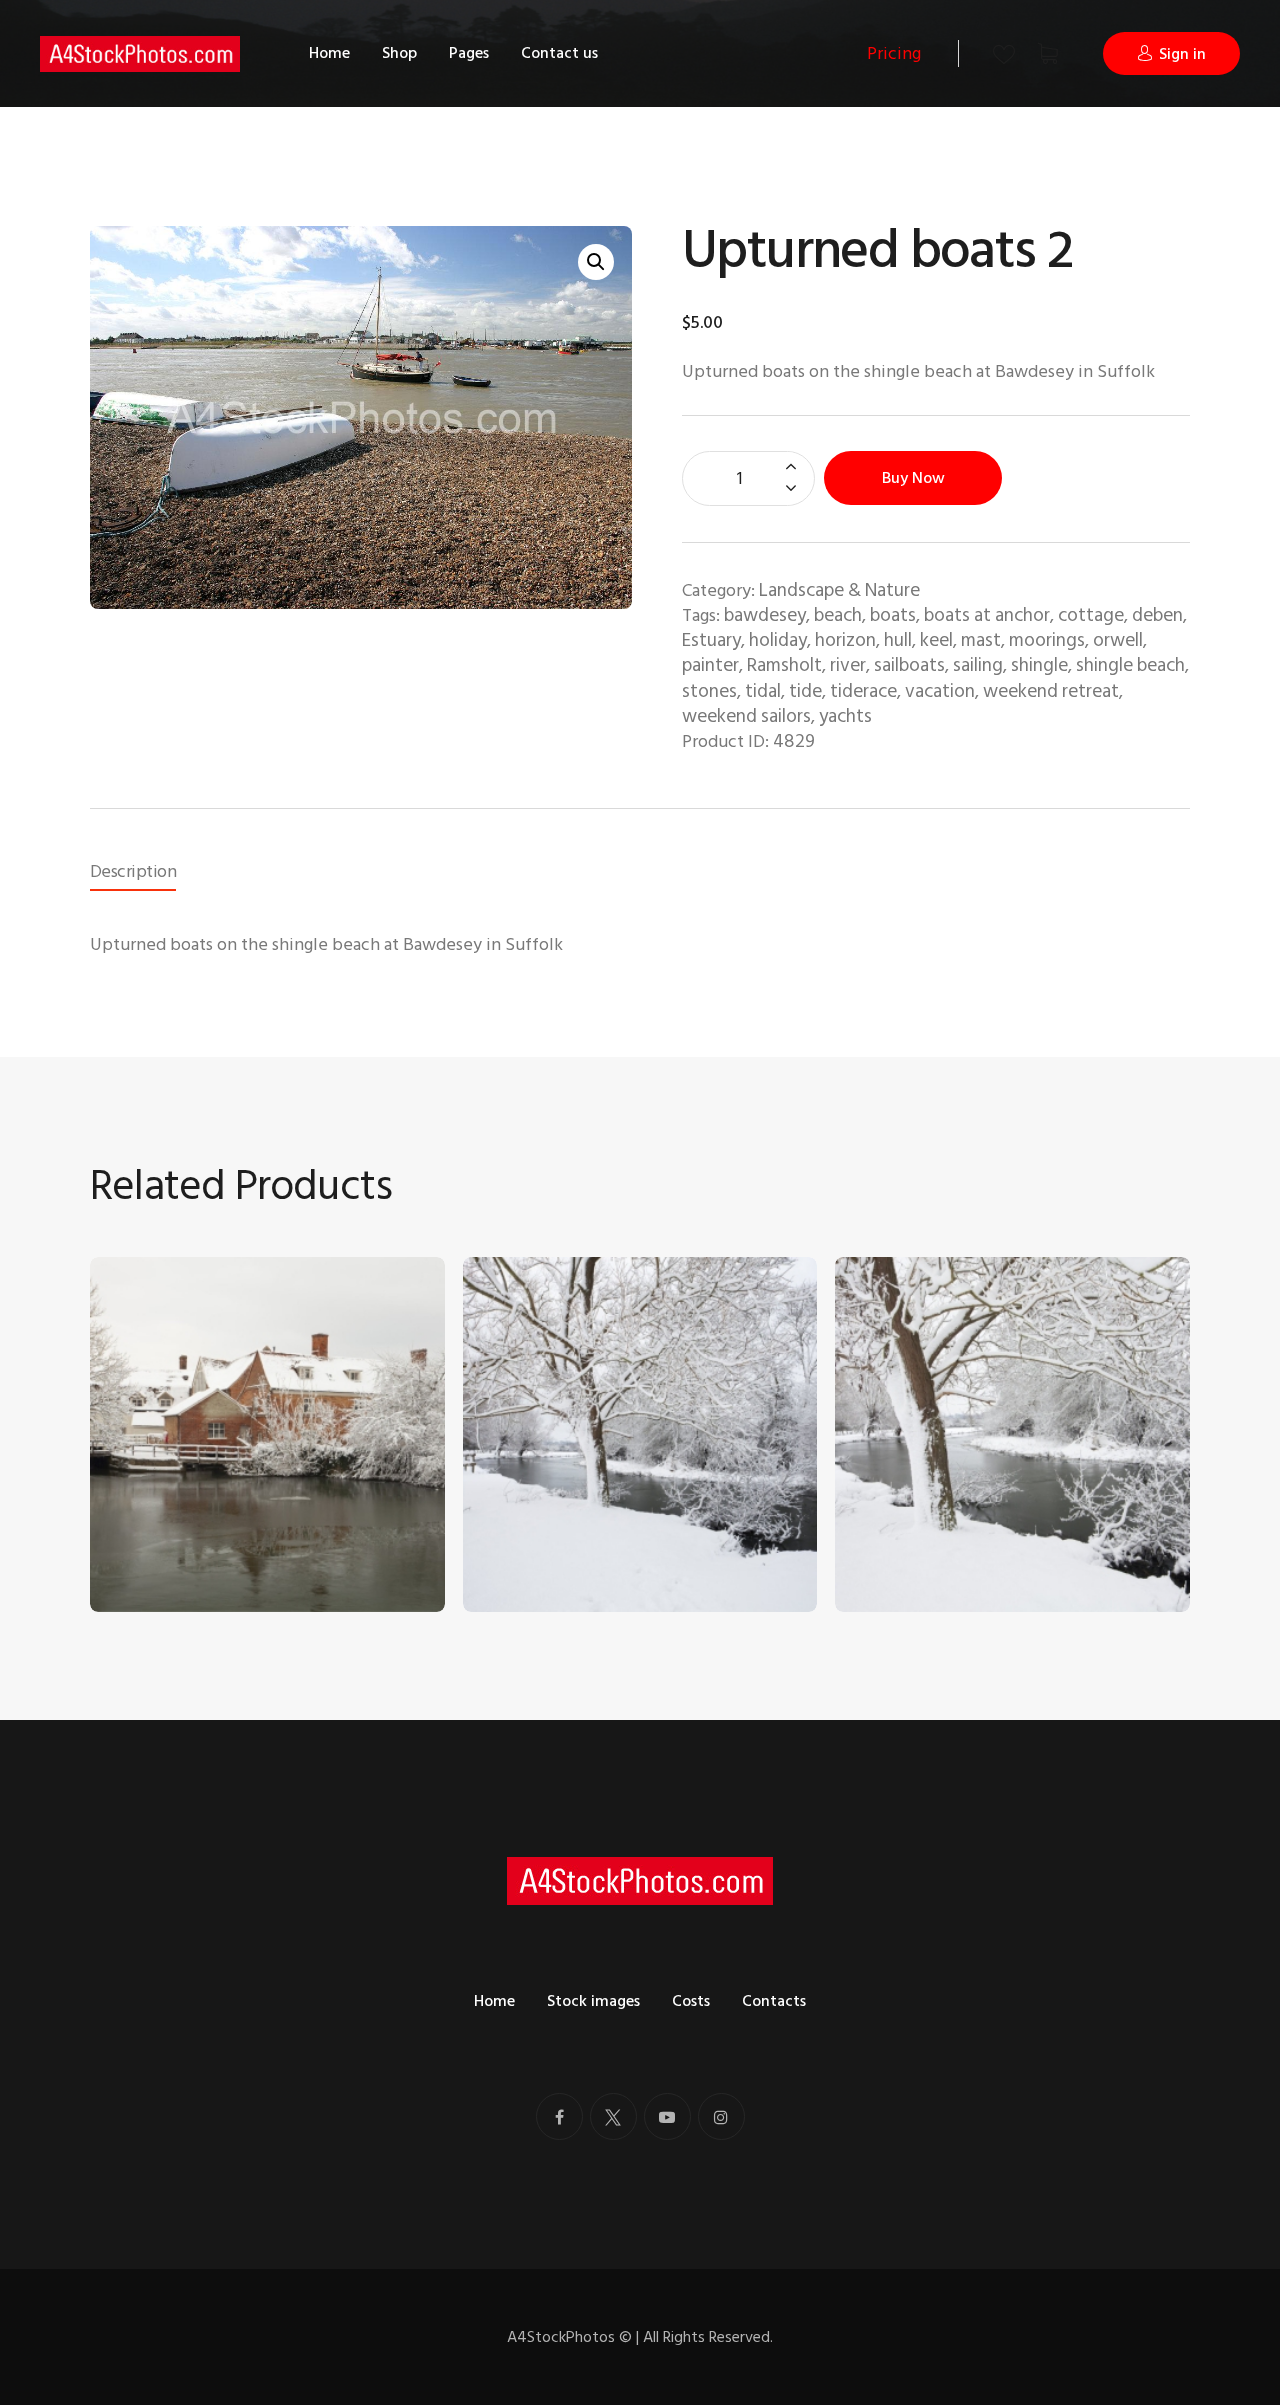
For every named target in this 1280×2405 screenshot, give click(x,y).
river (848, 665)
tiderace (863, 691)
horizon (845, 640)
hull (898, 640)
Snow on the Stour (549, 1521)
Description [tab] (133, 871)
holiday (778, 640)
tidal (763, 691)
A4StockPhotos (569, 2337)
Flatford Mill (151, 1521)
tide (805, 691)
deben (1157, 615)
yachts (845, 716)
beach (838, 615)
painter (710, 665)
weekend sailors (746, 716)
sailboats (909, 665)
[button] (596, 262)
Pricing (894, 53)
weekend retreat (1051, 691)
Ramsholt (784, 665)
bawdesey (765, 615)
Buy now (913, 478)
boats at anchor (987, 615)
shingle (1039, 665)
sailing (978, 665)
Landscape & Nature (839, 590)
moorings (1047, 640)
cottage (1091, 615)
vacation (940, 691)
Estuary (711, 640)
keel (936, 640)
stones (709, 691)
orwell (1118, 640)
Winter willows (908, 1521)
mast (981, 640)
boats (893, 615)
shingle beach (1130, 665)
